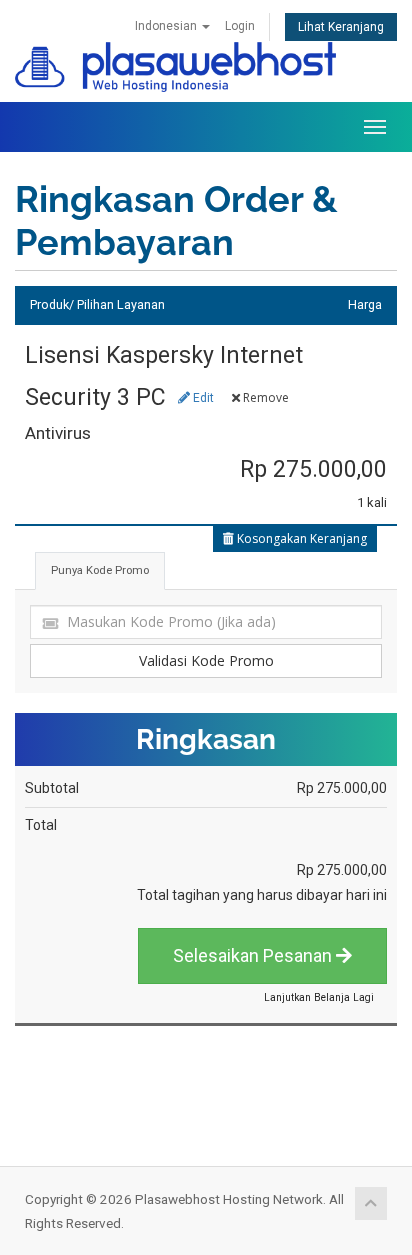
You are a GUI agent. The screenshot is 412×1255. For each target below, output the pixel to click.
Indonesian (167, 26)
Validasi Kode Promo (206, 660)
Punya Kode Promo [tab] (100, 570)
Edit (202, 398)
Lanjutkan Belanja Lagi (319, 997)
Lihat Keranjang (341, 27)
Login (240, 26)
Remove (264, 397)
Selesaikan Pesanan (254, 955)
